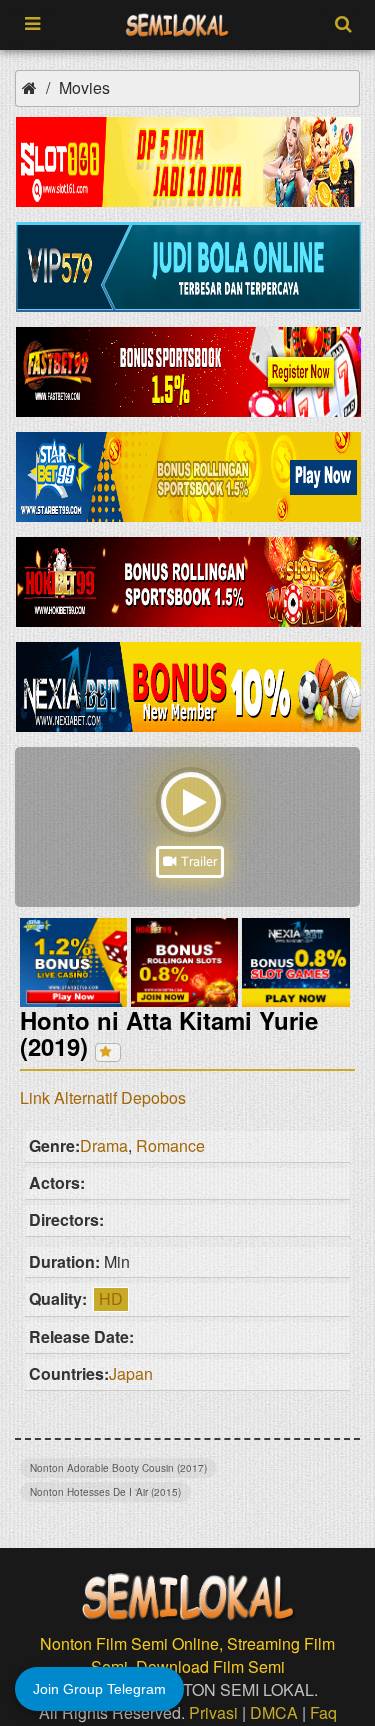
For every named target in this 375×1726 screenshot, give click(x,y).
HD (111, 1298)
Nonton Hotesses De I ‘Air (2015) (105, 1492)
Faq (323, 1712)
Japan (131, 1373)
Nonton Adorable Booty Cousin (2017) (118, 1468)
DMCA (274, 1712)
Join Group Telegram (99, 1689)
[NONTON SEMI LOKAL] (177, 25)
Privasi (213, 1712)
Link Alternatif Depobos (103, 1097)
